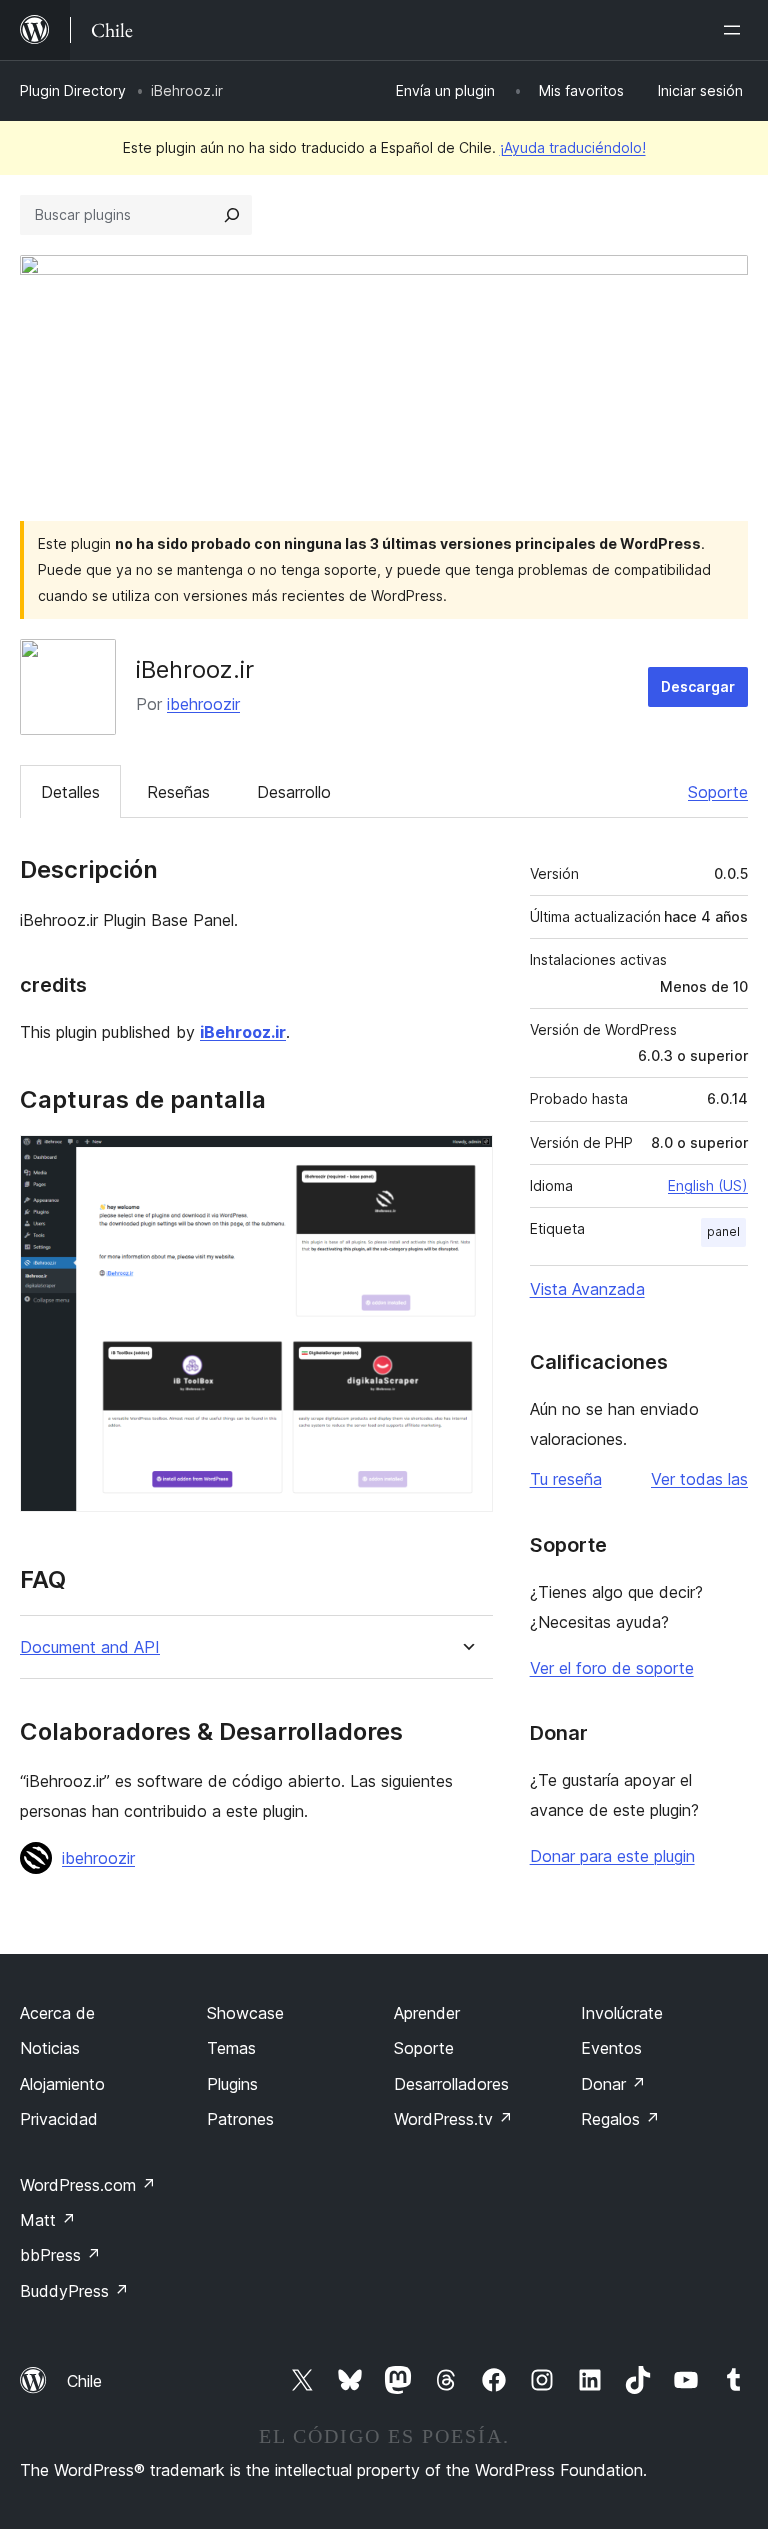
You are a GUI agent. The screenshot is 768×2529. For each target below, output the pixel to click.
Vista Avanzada (587, 1289)
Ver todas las (699, 1479)
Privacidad (59, 2119)
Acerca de (57, 2013)
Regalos (620, 2119)
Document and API (90, 1647)
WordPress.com (88, 2185)
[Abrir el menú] (736, 30)
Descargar (698, 686)
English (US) (708, 1185)
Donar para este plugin (612, 1856)
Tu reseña (566, 1479)
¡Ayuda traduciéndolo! (573, 147)
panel (723, 1231)
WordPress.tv (453, 2119)
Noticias (50, 2048)
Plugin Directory (73, 90)
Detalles (70, 792)
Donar (613, 2084)
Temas (231, 2048)
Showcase (245, 2013)
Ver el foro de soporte (612, 1668)
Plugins (232, 2084)
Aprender (427, 2013)
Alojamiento (62, 2084)
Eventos (611, 2048)
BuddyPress (74, 2291)
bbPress (60, 2255)
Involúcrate (622, 2013)
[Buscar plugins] (232, 215)
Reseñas (178, 792)
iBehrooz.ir (243, 1032)
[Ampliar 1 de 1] (466, 1162)
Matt (48, 2220)
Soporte (718, 792)
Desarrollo (294, 792)
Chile (84, 2381)
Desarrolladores (451, 2084)
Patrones (240, 2119)
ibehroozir (203, 704)
